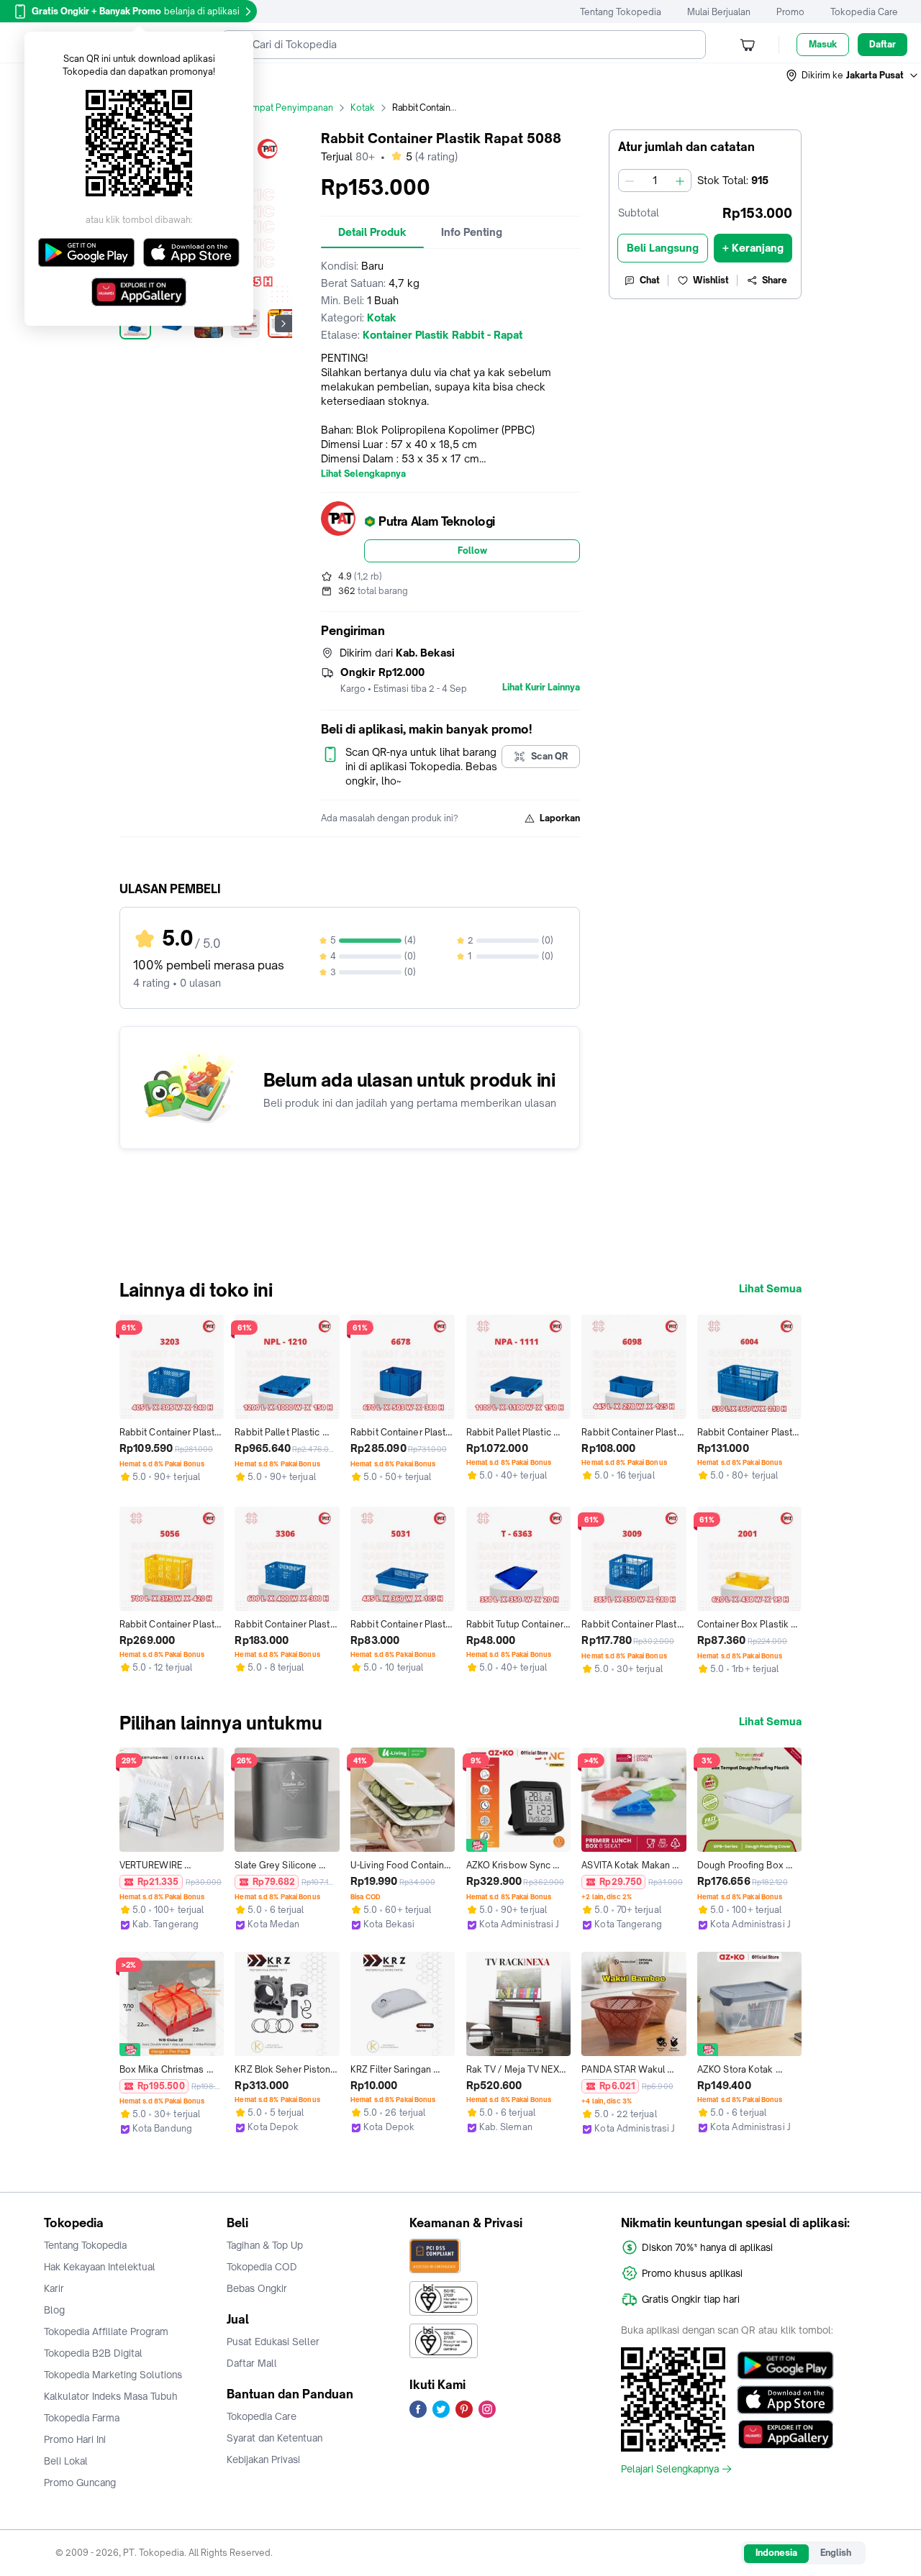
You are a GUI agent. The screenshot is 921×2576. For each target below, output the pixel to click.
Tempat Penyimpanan (287, 108)
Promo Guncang (80, 2483)
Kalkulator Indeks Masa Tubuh (111, 2396)
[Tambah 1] (680, 181)
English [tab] (836, 2553)
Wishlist (711, 280)
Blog (54, 2310)
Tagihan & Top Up (265, 2245)
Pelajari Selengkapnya (670, 2469)
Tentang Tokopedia (621, 12)
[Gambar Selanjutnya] (283, 324)
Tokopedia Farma (82, 2418)
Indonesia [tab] (776, 2553)
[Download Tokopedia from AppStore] (785, 2400)
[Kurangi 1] (630, 181)
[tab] (372, 232)
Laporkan (560, 818)
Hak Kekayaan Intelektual (100, 2267)
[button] (853, 76)
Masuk (823, 44)
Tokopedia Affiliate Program (106, 2331)
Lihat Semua (770, 1289)
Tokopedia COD (262, 2267)
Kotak (363, 108)
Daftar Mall (252, 2363)
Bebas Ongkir (257, 2288)
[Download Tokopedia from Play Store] (785, 2365)
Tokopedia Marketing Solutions (113, 2375)
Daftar (883, 44)
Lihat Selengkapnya (363, 474)
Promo (790, 12)
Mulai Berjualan (719, 12)
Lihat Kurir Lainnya (541, 688)
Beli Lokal (66, 2461)
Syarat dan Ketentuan (275, 2438)
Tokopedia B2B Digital (93, 2353)
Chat (650, 280)
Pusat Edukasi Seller (273, 2342)
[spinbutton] (655, 181)
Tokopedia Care (864, 12)
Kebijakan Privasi (263, 2459)
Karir (54, 2288)
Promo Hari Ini (75, 2439)
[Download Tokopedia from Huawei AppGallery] (785, 2434)
